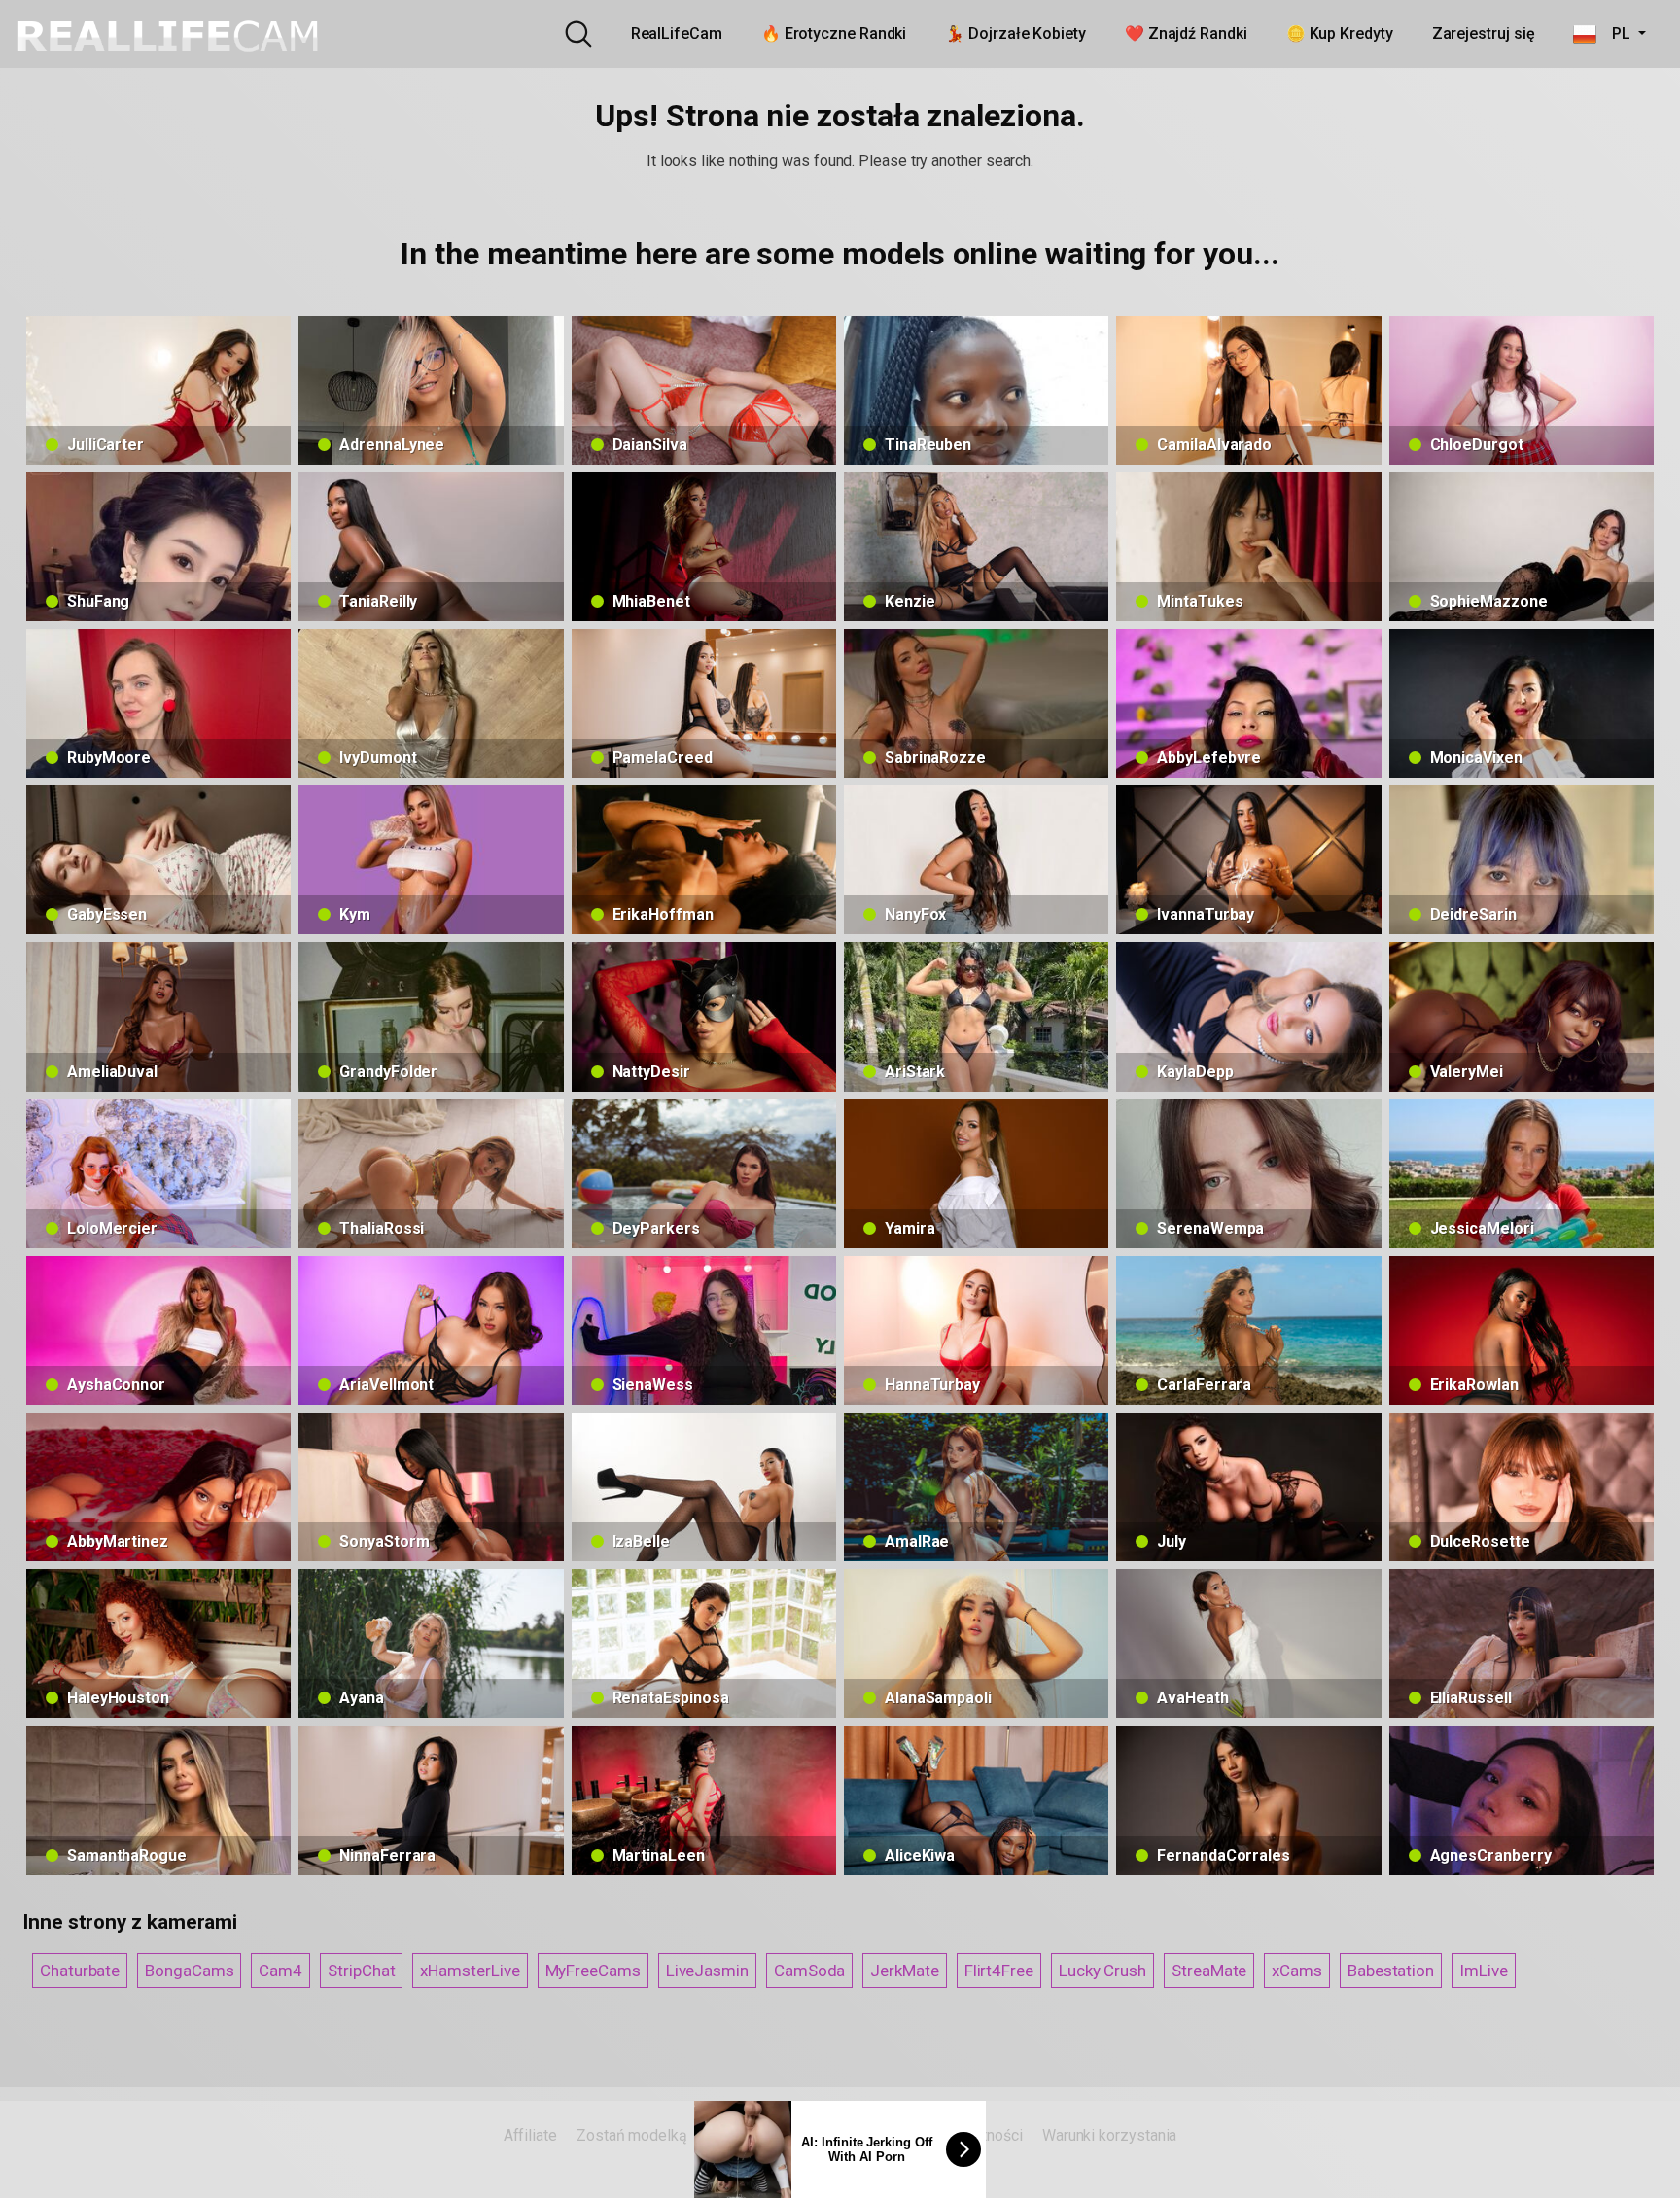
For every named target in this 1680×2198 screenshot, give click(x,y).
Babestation (1391, 1971)
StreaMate (1209, 1971)
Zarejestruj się (1484, 34)
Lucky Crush (1102, 1971)
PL (1615, 34)
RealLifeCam (677, 34)
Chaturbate (80, 1971)
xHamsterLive (470, 1971)
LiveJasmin (707, 1971)
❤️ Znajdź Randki (1186, 34)
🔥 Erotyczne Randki (834, 34)
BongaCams (189, 1971)
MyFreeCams (593, 1971)
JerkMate (904, 1971)
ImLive (1484, 1971)
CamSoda (809, 1971)
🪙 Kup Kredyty (1340, 34)
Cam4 (280, 1971)
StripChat (361, 1971)
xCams (1297, 1971)
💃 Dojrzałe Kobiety (1015, 34)
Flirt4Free (999, 1971)
